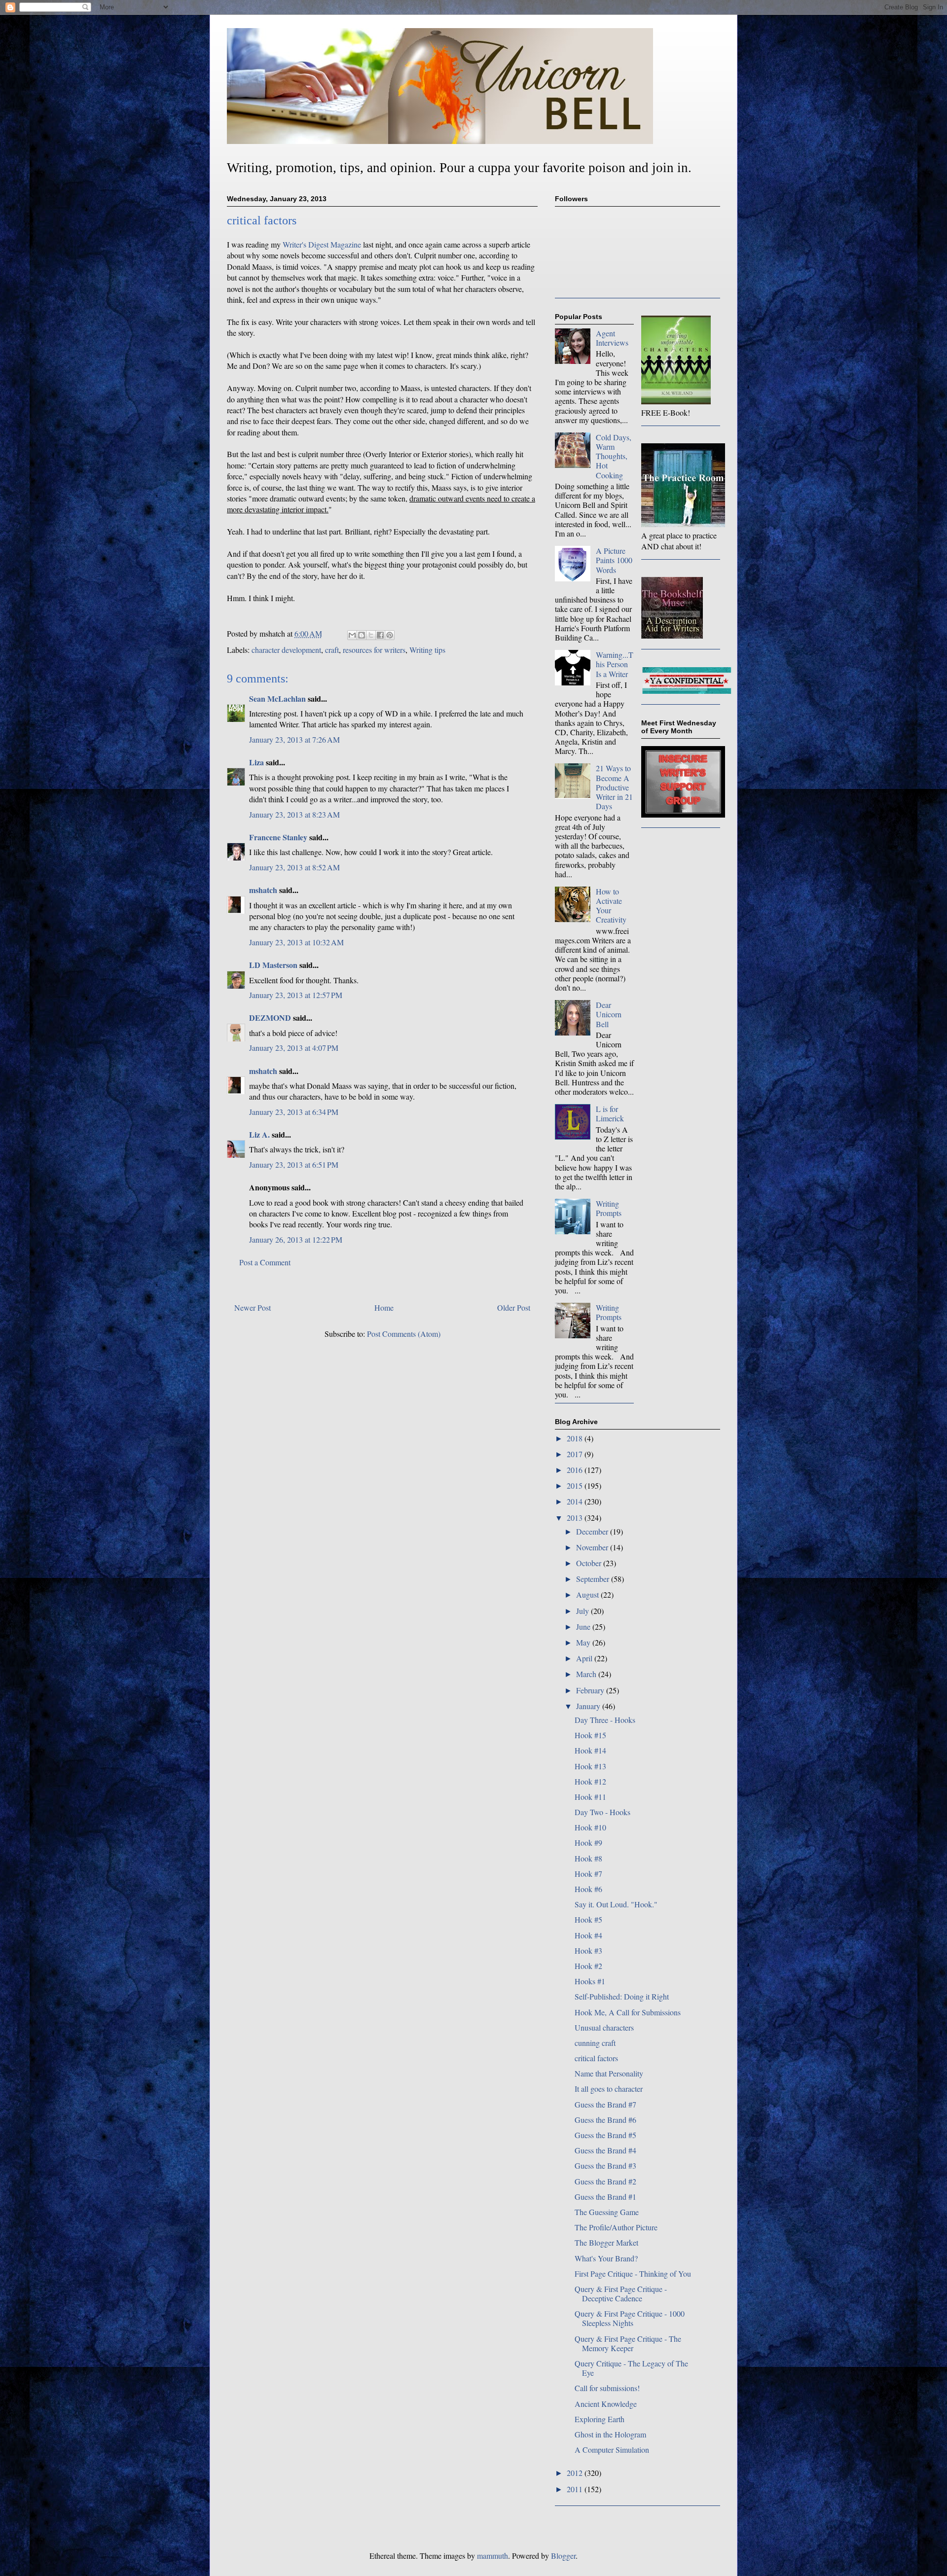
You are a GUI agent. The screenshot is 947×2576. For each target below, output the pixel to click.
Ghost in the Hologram (610, 2434)
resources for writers (374, 650)
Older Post (514, 1307)
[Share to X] (371, 635)
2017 (576, 1454)
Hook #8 (588, 1858)
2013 (576, 1518)
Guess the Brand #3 (605, 2165)
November (593, 1547)
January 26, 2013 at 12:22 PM (296, 1239)
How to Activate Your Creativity (611, 906)
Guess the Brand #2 (605, 2181)
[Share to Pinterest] (390, 635)
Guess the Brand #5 (605, 2135)
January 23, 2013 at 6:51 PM (294, 1164)
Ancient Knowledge (606, 2404)
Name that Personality (609, 2073)
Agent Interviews (612, 338)
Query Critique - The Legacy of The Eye (631, 2368)
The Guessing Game (607, 2212)
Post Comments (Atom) (404, 1334)
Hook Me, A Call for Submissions (628, 2012)
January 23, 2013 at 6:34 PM (294, 1112)
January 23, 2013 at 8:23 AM (294, 814)
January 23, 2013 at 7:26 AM (294, 739)
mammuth (492, 2556)
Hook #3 (588, 1950)
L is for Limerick (610, 1113)
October (590, 1563)
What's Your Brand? (606, 2258)
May (584, 1642)
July (583, 1611)
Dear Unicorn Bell (609, 1014)
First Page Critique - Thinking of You (633, 2273)
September (594, 1579)
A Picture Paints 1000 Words (614, 560)
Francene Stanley (278, 837)
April (585, 1658)
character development (286, 650)
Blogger (563, 2556)
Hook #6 (588, 1889)
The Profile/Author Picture (616, 2227)
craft (332, 650)
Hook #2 (588, 1966)
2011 (576, 2489)
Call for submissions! (607, 2388)
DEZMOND (270, 1018)
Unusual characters (604, 2027)
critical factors (596, 2058)
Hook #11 (590, 1797)
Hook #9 (588, 1843)
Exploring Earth (600, 2419)
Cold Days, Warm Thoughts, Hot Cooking (614, 456)
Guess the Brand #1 (605, 2197)
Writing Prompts (609, 1208)
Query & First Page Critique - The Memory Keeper (628, 2343)
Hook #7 (588, 1874)
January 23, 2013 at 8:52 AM (294, 867)
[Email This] (352, 635)
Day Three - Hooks (605, 1720)
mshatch (263, 890)
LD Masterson (273, 965)
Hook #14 (590, 1750)
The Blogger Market (606, 2242)
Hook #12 (590, 1781)
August (588, 1594)
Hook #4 (588, 1935)
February (591, 1690)
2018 (576, 1438)
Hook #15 (590, 1735)
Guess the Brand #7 (605, 2104)
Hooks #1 (590, 1981)
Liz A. (259, 1134)
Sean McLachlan (277, 698)
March (587, 1674)
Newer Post (253, 1307)
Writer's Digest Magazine (322, 244)
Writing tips (427, 650)
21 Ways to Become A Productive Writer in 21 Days (614, 787)
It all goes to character (609, 2089)
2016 (576, 1470)
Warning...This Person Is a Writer (615, 664)
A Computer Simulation (612, 2450)
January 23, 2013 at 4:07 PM (294, 1048)
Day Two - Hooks (602, 1812)
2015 (576, 1485)
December (593, 1531)
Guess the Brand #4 (605, 2150)
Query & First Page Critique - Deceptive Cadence (621, 2293)
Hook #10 (590, 1827)
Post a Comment (265, 1262)
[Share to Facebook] (380, 635)
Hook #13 (590, 1766)
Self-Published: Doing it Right (622, 1996)
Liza (256, 762)
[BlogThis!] (362, 635)
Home (384, 1307)
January (589, 1706)
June (584, 1627)
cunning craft (595, 2043)
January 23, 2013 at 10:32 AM (296, 942)
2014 (576, 1501)
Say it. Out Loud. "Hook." (616, 1904)
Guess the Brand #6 (605, 2120)
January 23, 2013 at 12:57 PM (296, 995)
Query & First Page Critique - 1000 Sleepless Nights (630, 2318)
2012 (576, 2473)
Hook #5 (588, 1919)
